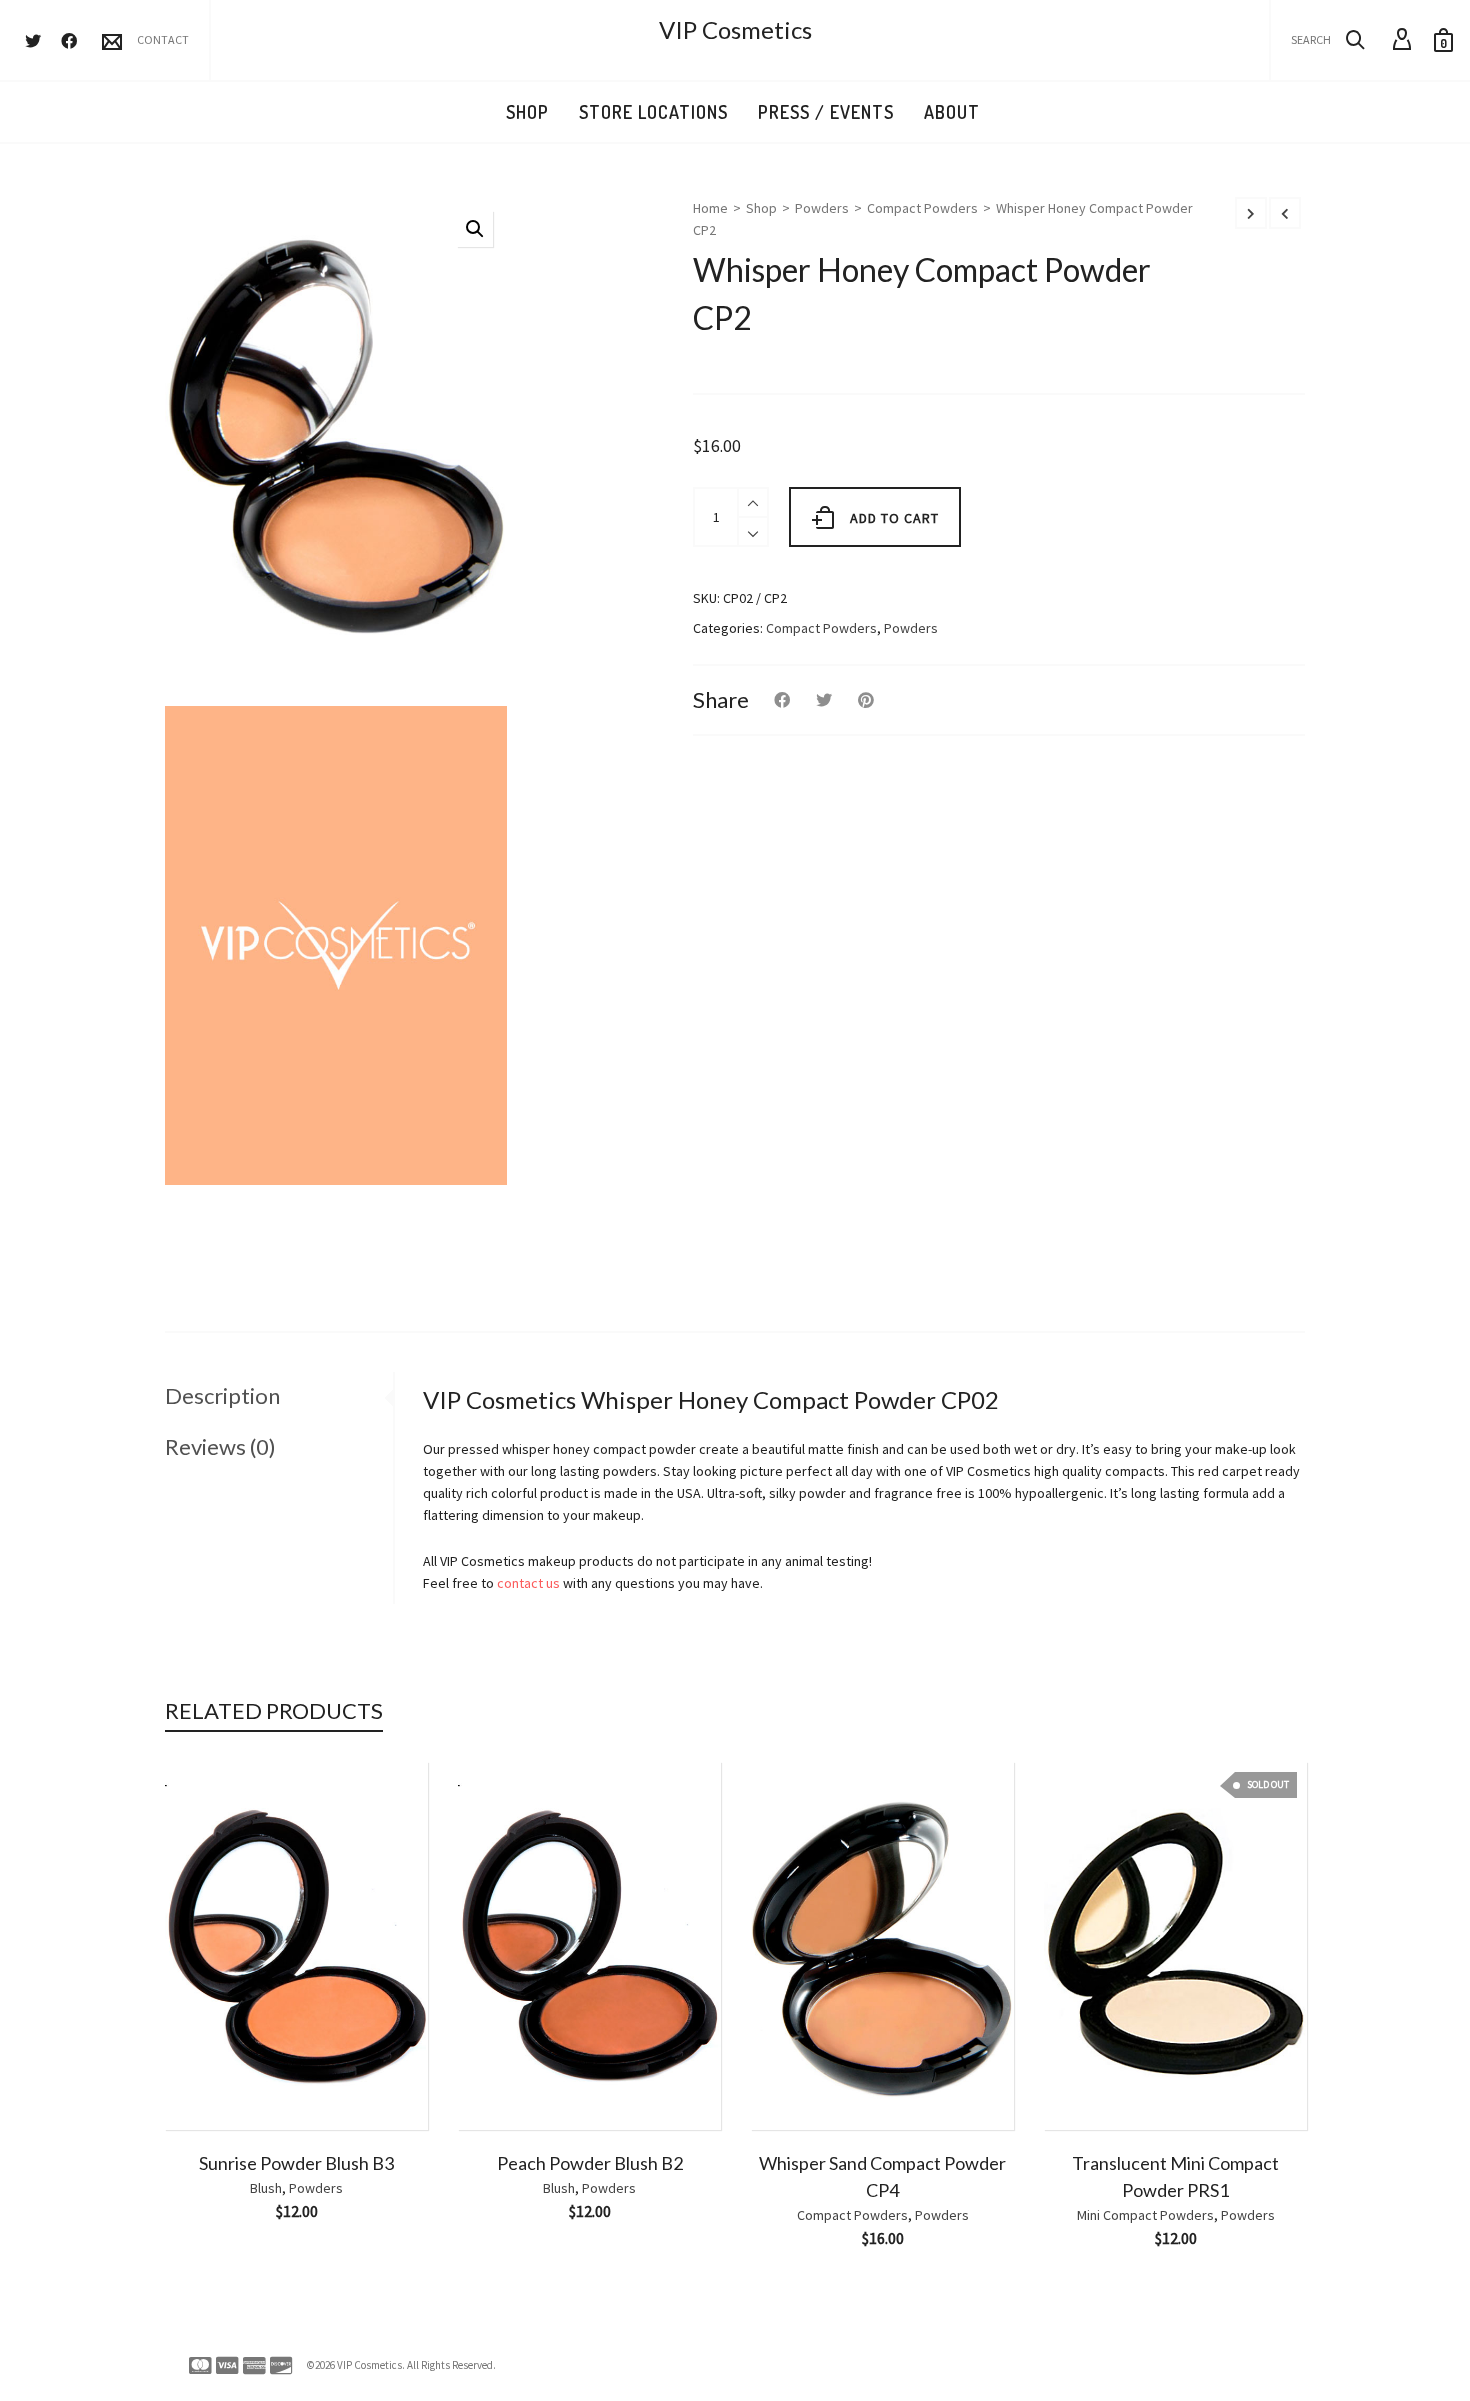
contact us (528, 1583)
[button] (475, 229)
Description (222, 1395)
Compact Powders (922, 208)
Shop (761, 208)
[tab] (279, 1396)
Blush (266, 2188)
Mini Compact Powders (1145, 2215)
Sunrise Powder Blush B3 (296, 2163)
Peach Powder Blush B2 (590, 2163)
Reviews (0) (220, 1446)
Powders (822, 208)
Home (710, 208)
